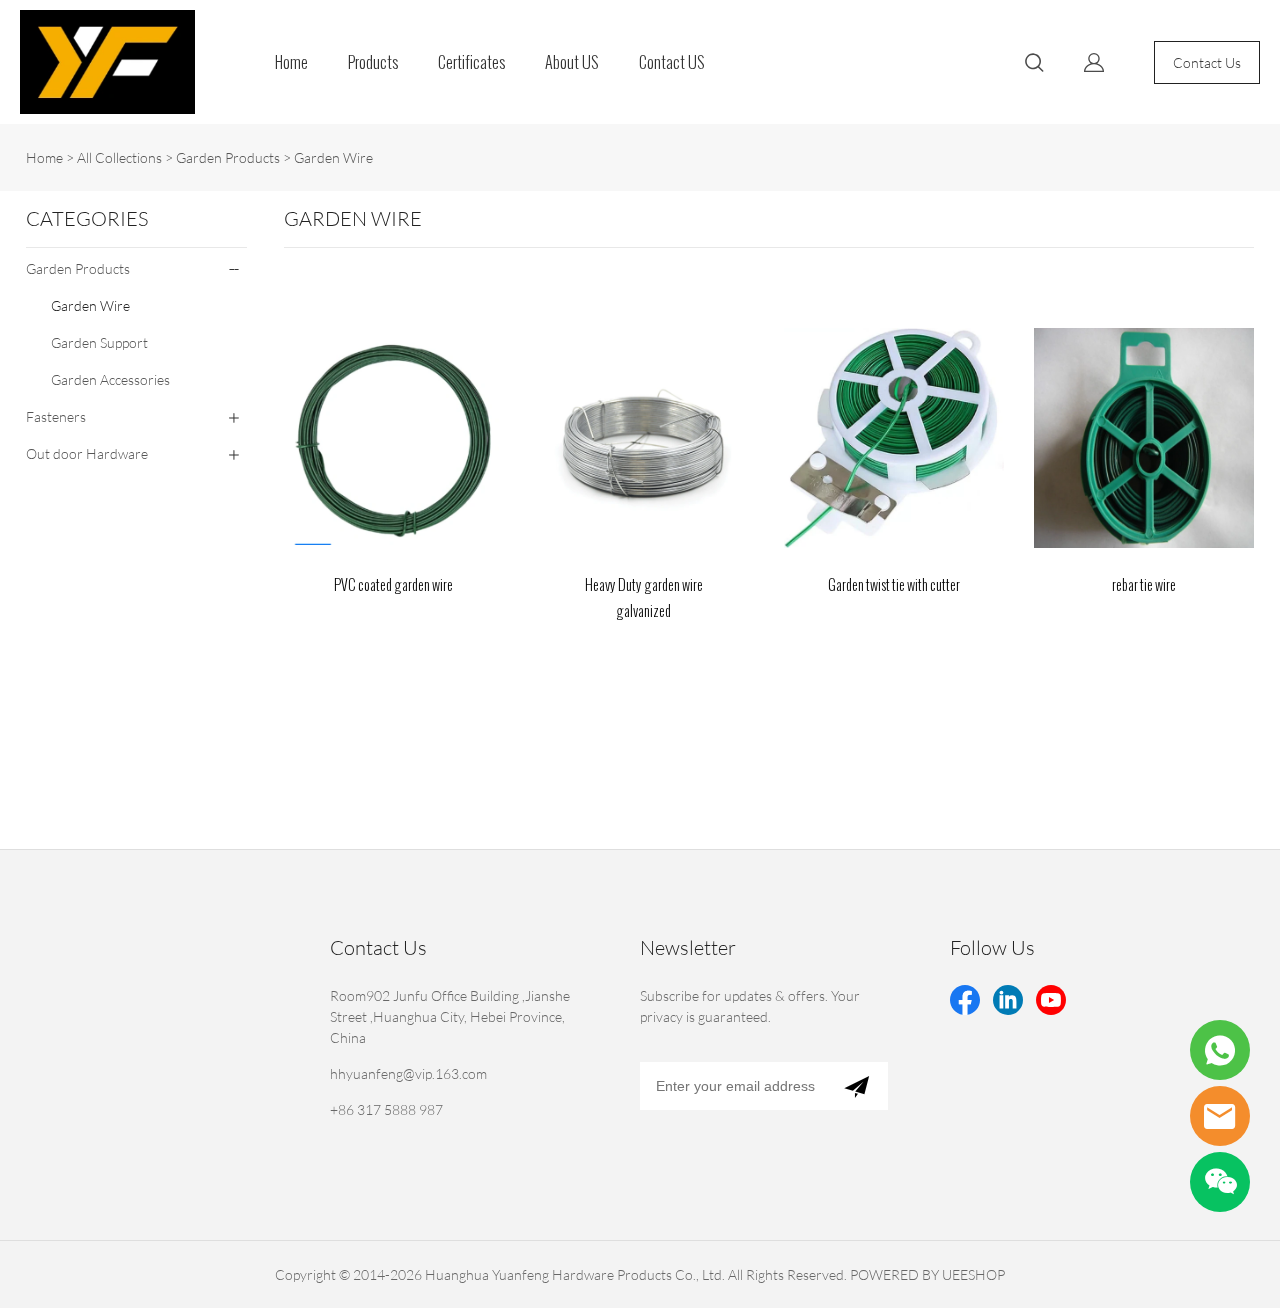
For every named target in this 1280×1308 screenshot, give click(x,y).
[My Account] (1094, 62)
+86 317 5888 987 (386, 1109)
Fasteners (56, 416)
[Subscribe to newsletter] (856, 1086)
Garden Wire (333, 157)
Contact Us (1207, 62)
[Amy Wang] (1220, 1050)
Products (373, 62)
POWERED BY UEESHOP (927, 1274)
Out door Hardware (87, 453)
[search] (1034, 65)
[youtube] (1051, 1000)
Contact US (672, 62)
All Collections (119, 157)
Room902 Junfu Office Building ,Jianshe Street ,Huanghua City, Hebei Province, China (450, 1016)
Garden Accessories (110, 379)
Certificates (471, 62)
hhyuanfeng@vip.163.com (408, 1073)
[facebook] (965, 1000)
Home (291, 62)
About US (572, 62)
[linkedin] (1008, 1000)
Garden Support (99, 342)
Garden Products (228, 157)
